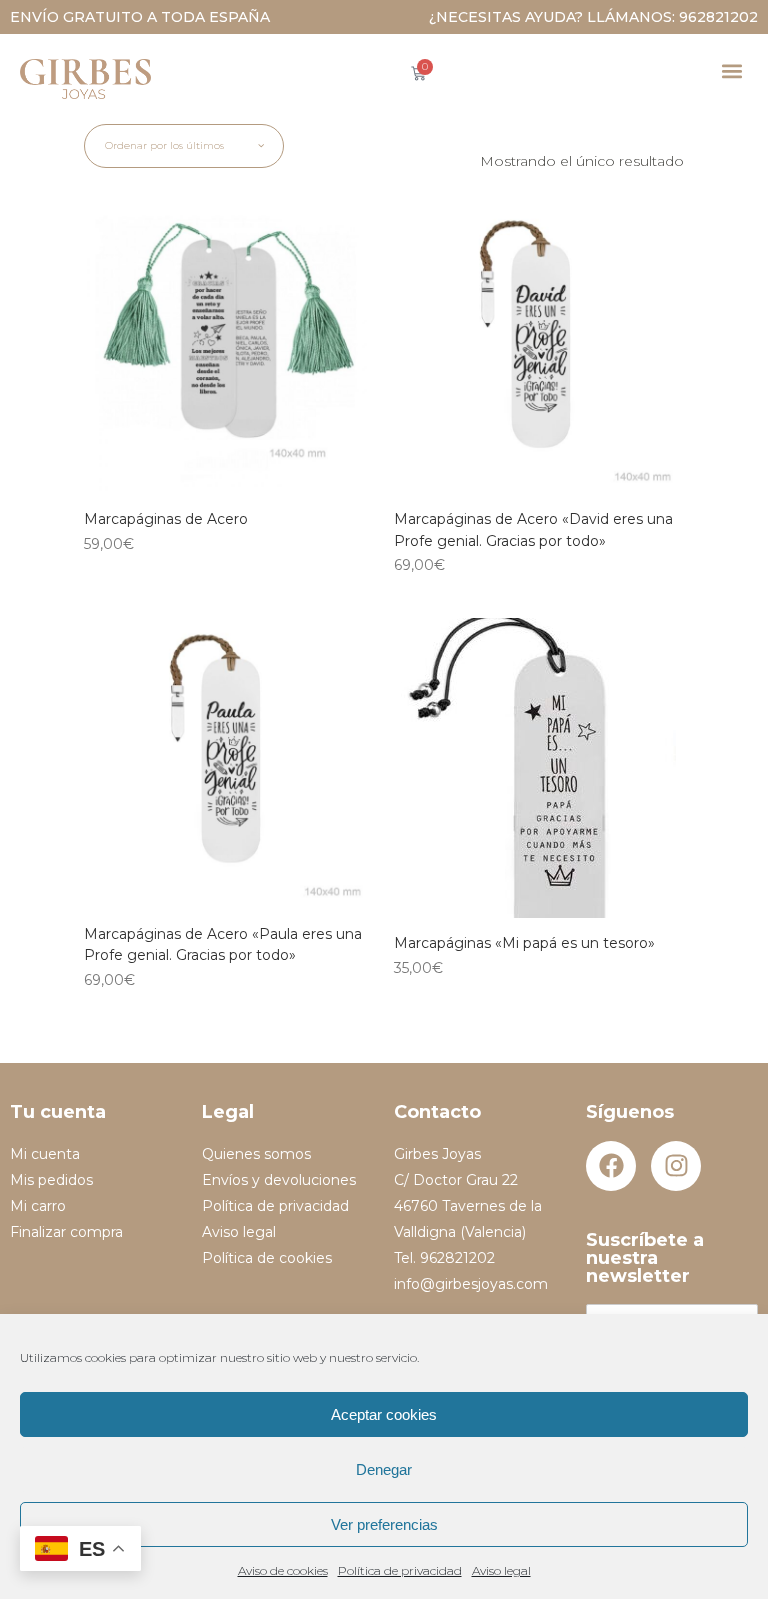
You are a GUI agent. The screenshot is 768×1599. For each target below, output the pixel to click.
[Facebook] (611, 1166)
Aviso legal (501, 1570)
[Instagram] (676, 1166)
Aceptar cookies (384, 1414)
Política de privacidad (400, 1570)
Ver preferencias (384, 1524)
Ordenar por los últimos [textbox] (164, 145)
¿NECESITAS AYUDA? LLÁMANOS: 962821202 (593, 17)
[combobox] (184, 146)
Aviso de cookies (283, 1570)
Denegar (384, 1469)
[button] (731, 70)
